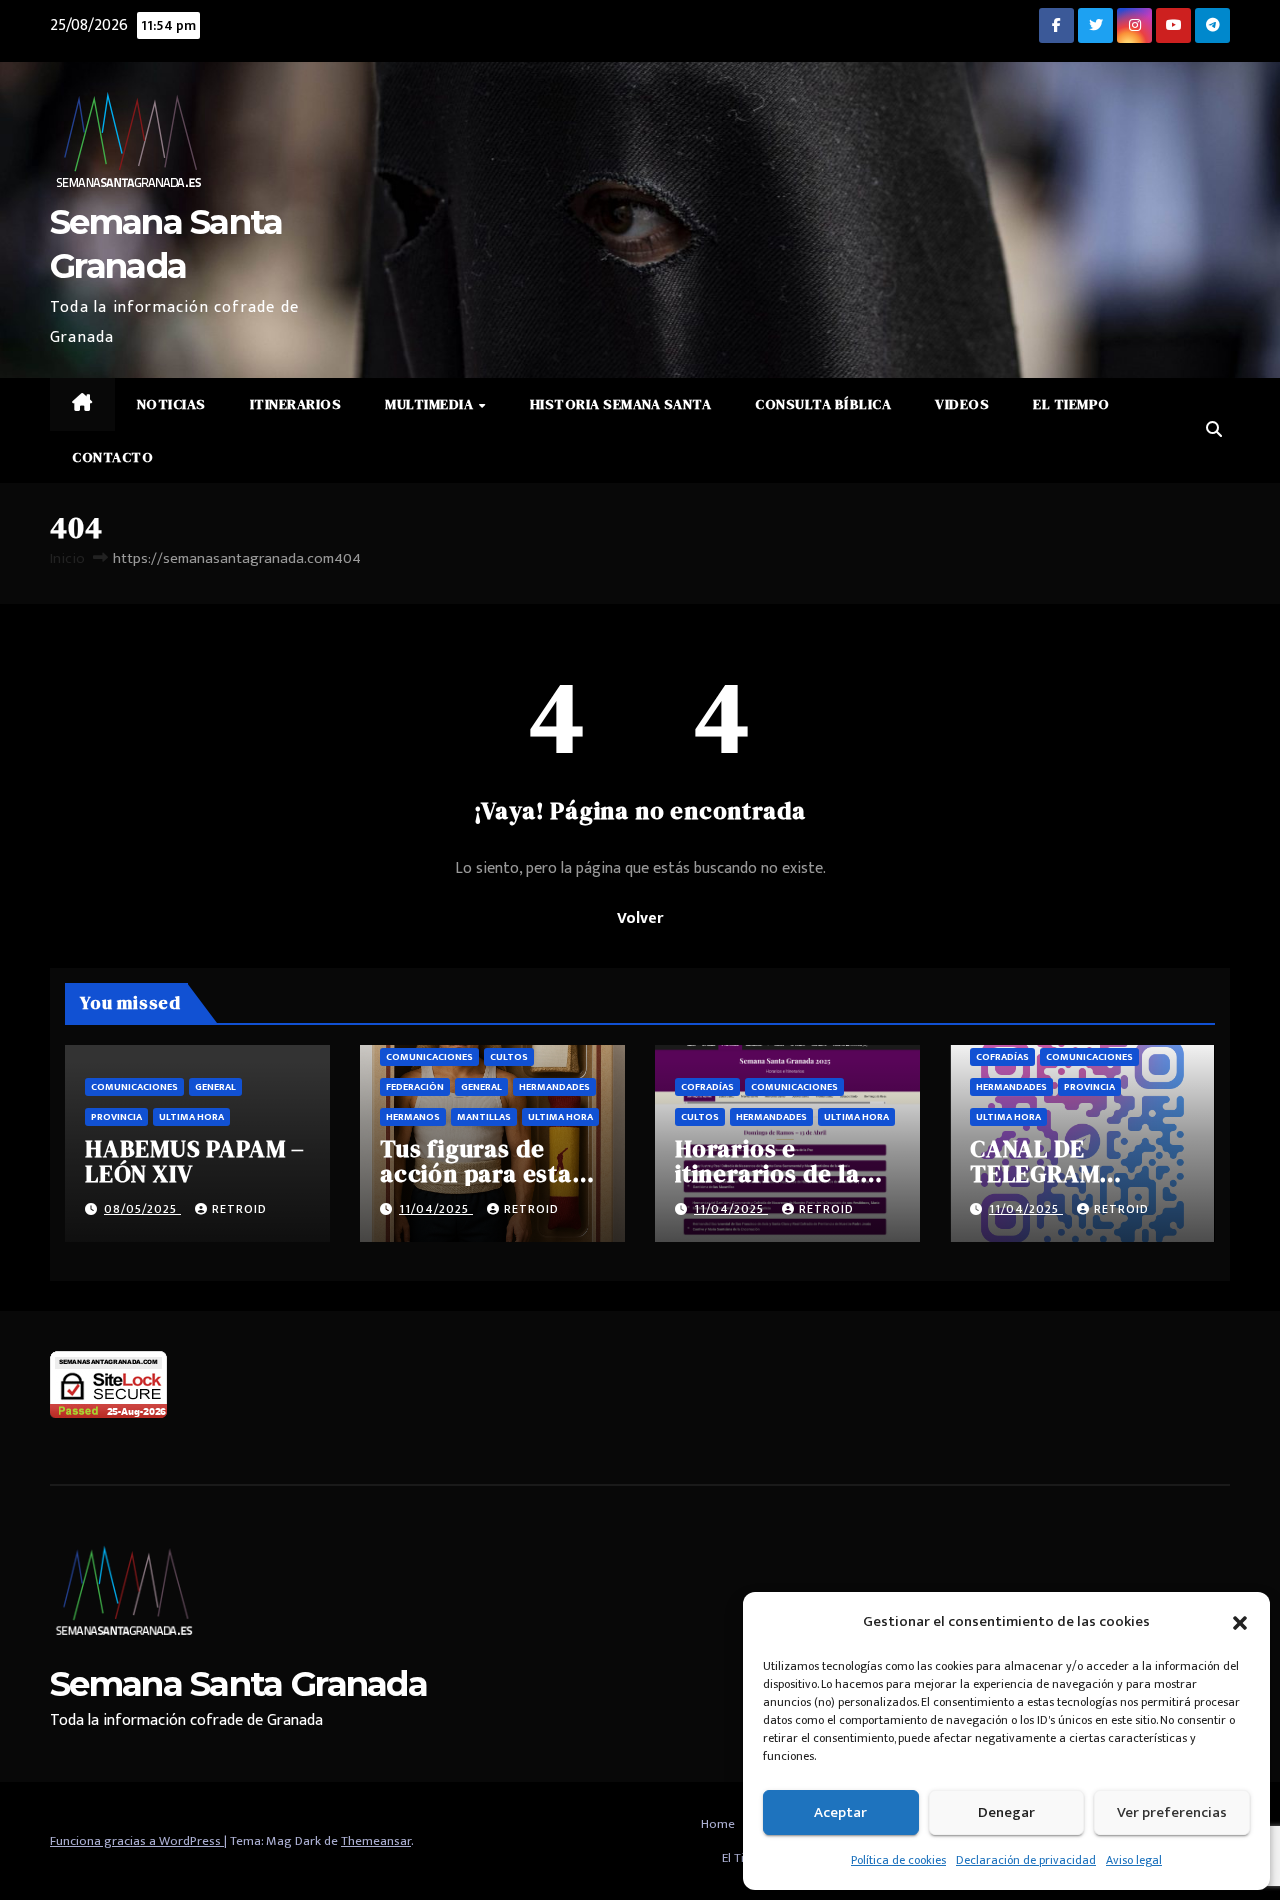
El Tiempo (1071, 404)
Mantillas (484, 1117)
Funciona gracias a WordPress (137, 1841)
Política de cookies (898, 1860)
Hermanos (413, 1117)
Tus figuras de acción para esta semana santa (476, 1173)
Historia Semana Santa (621, 404)
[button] (1240, 1622)
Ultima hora (191, 1117)
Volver (640, 918)
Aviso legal (1134, 1860)
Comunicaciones (134, 1087)
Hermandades (554, 1087)
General (215, 1087)
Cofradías (707, 1087)
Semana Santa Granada (238, 1684)
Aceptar (840, 1812)
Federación (415, 1087)
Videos (962, 404)
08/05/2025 (142, 1209)
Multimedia (431, 404)
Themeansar (376, 1841)
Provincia (116, 1117)
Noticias (171, 404)
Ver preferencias (1172, 1812)
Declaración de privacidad (1026, 1860)
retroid (239, 1209)
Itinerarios (296, 404)
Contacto (112, 457)
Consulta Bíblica (823, 404)
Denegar (1006, 1812)
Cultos (509, 1057)
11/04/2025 (436, 1209)
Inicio (67, 558)
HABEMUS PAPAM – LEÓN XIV (195, 1161)
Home (718, 1824)
